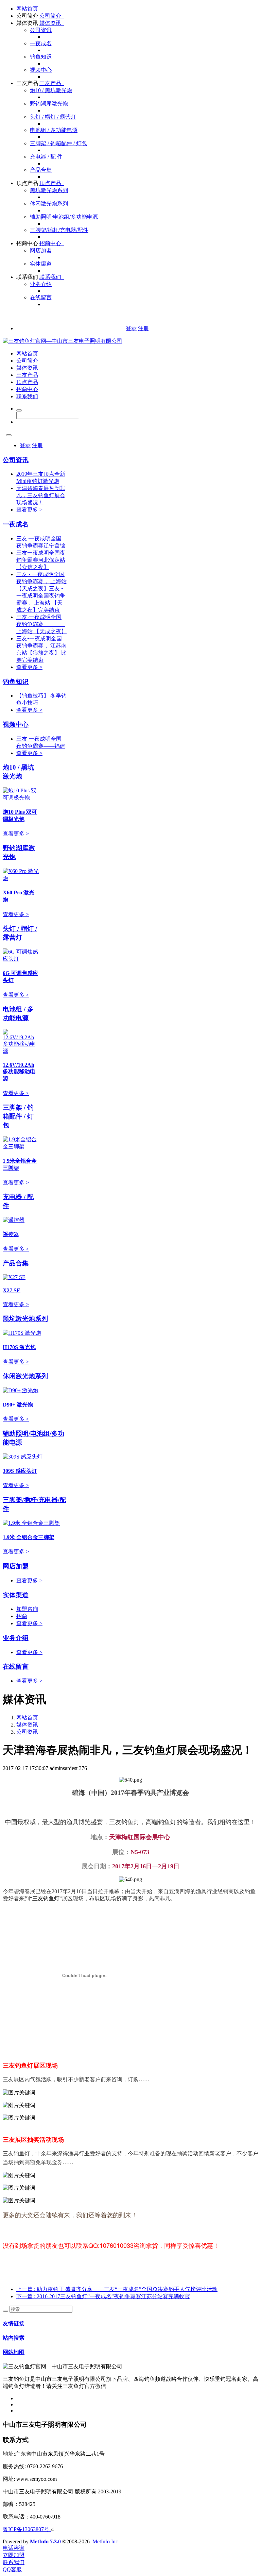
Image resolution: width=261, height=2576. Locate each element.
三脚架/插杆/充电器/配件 (59, 230)
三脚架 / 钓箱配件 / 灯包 (58, 143)
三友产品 (27, 83)
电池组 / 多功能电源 (54, 130)
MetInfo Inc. (106, 2541)
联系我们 (27, 277)
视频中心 (41, 70)
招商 (22, 1616)
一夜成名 (41, 43)
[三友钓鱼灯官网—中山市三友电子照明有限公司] (63, 341)
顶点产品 (27, 183)
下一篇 (103, 2296)
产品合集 (41, 170)
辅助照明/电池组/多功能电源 (64, 217)
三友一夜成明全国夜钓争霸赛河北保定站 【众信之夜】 (41, 560)
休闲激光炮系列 (49, 204)
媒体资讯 (27, 23)
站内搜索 (14, 2338)
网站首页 (27, 9)
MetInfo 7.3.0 (45, 2541)
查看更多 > (29, 510)
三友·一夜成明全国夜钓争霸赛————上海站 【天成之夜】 (41, 624)
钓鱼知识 (41, 57)
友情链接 (14, 2324)
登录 (131, 328)
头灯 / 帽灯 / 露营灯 (53, 117)
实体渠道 (41, 264)
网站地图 (14, 2352)
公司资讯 (41, 30)
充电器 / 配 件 (46, 157)
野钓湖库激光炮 (49, 104)
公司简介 (27, 16)
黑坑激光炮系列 (49, 190)
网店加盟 (41, 250)
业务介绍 (41, 284)
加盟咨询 (27, 1609)
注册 (143, 328)
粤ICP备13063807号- (27, 2529)
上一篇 (117, 2289)
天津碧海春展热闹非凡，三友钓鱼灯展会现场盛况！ (41, 495)
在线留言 (41, 297)
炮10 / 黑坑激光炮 (51, 90)
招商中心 (27, 243)
